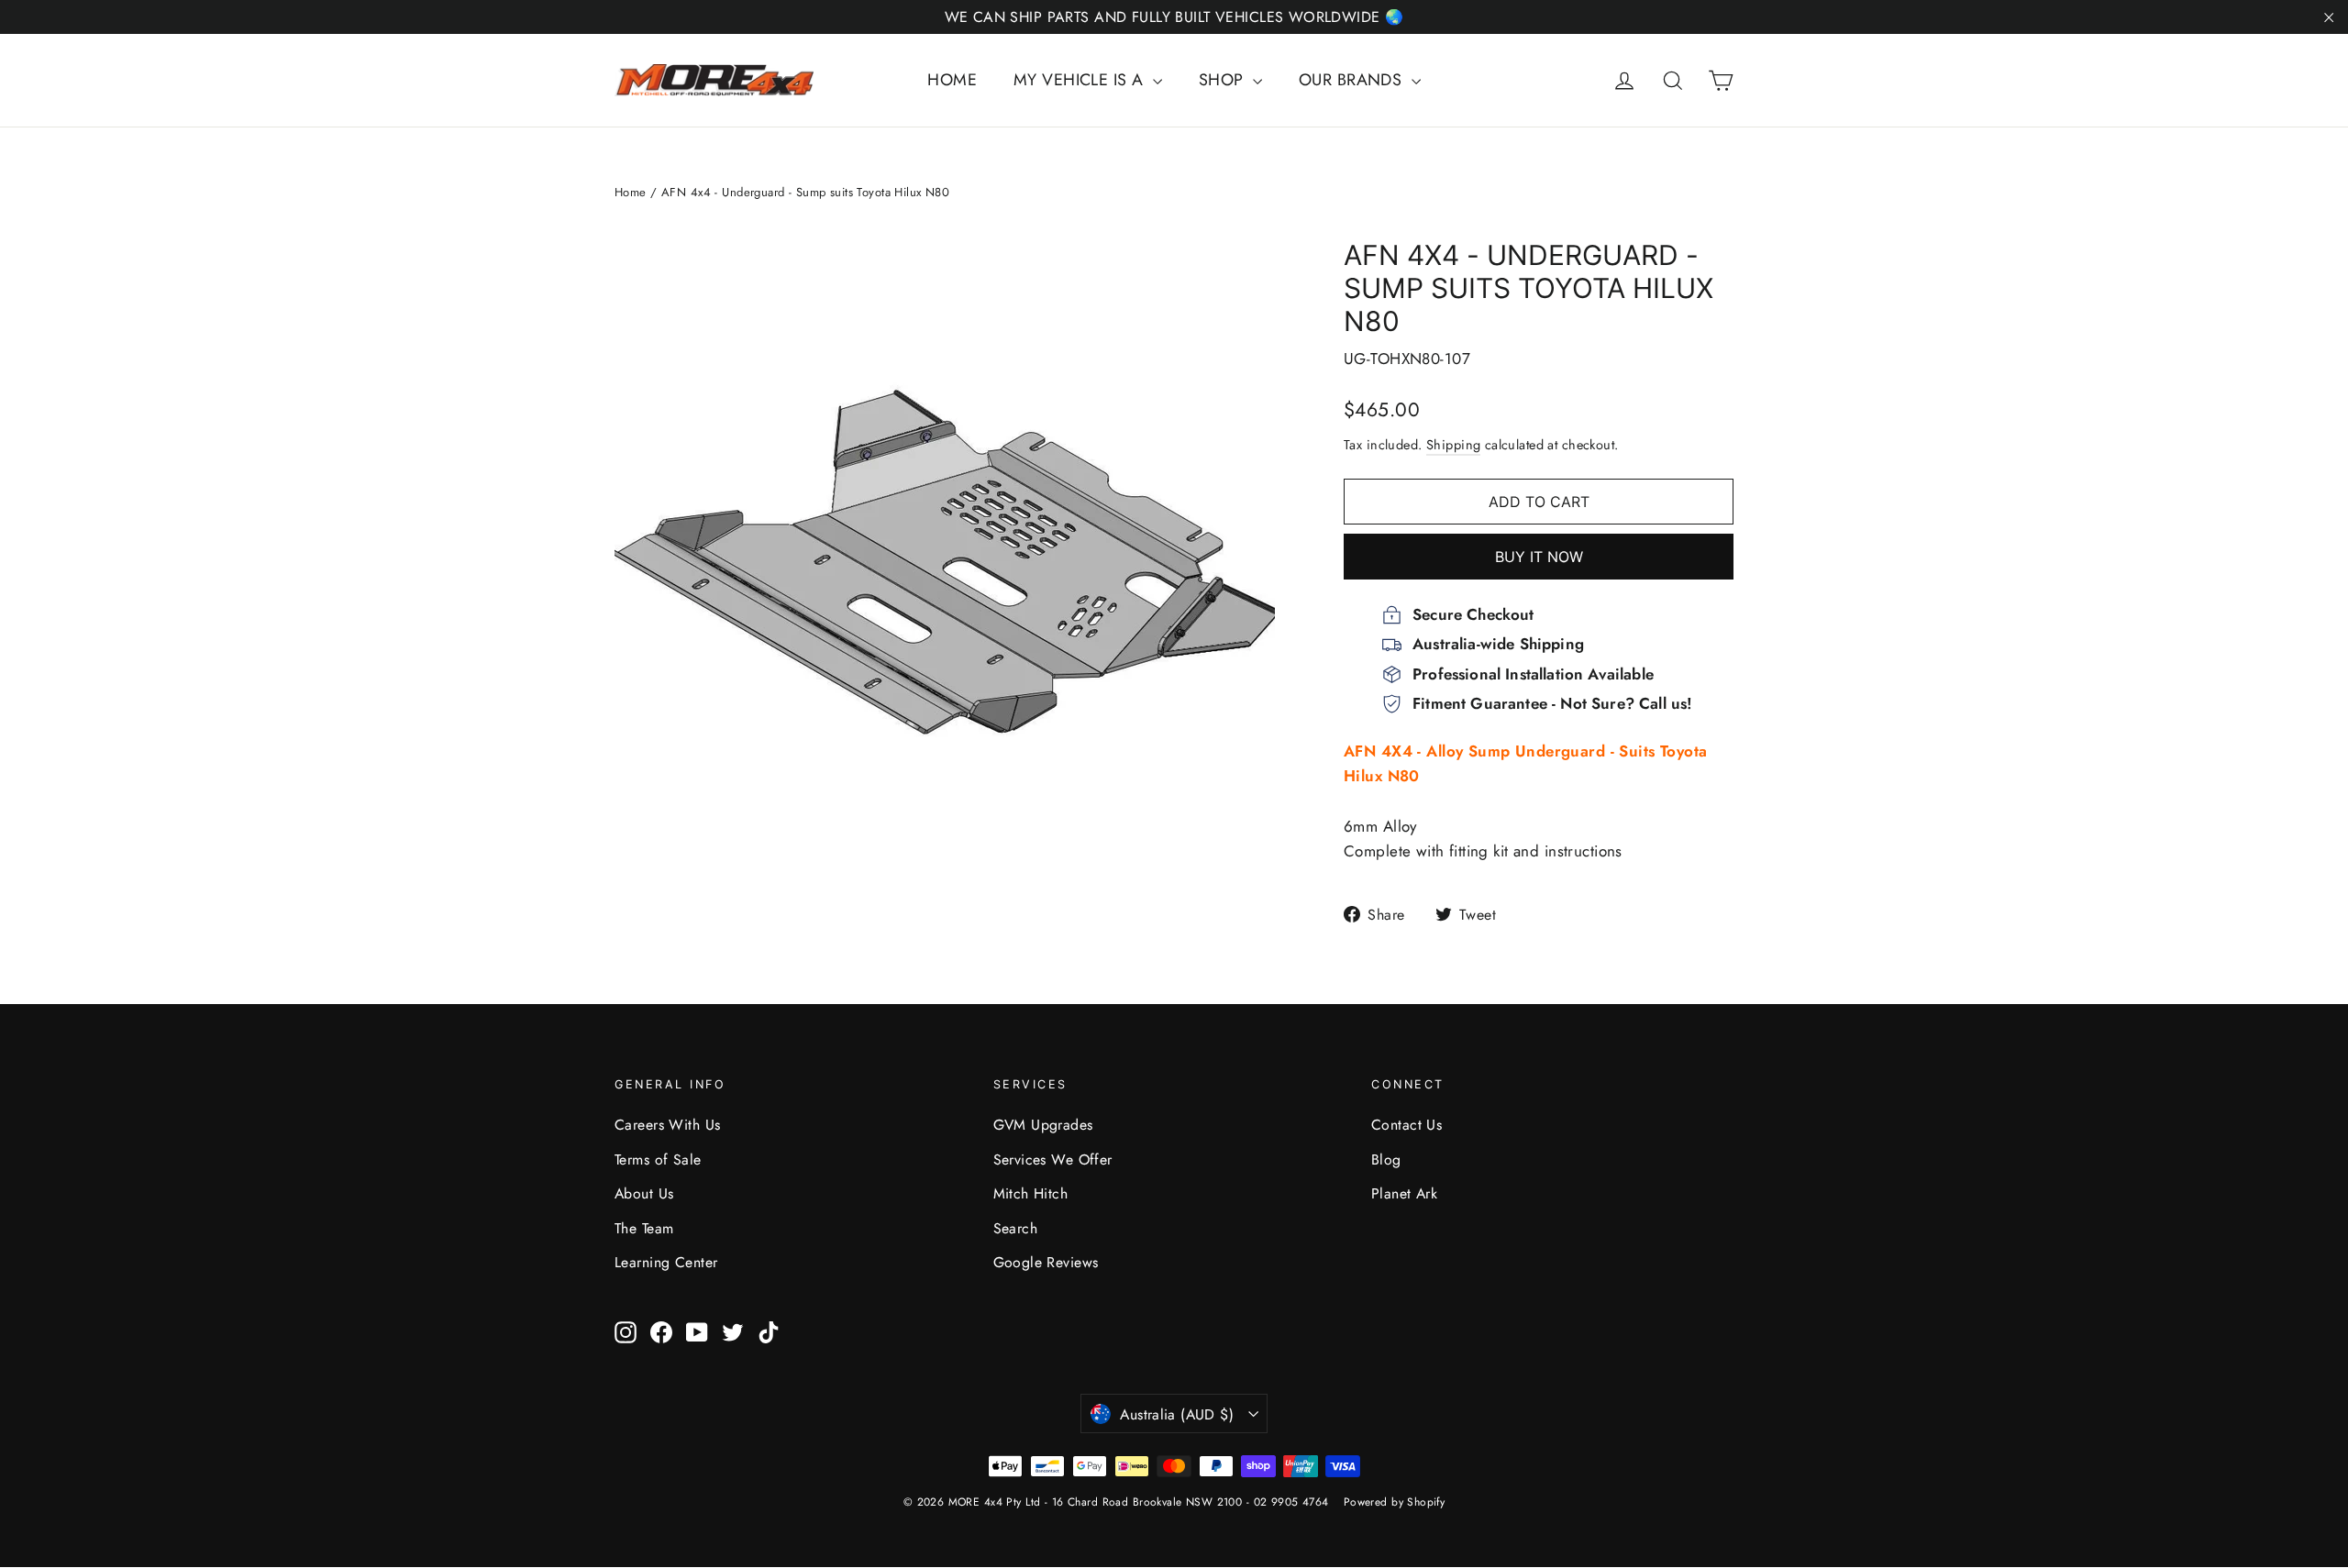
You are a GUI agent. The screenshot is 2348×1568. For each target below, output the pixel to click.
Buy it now (1539, 557)
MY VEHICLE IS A (1081, 80)
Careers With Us (667, 1125)
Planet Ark (1404, 1193)
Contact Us (1407, 1125)
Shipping (1453, 445)
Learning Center (666, 1262)
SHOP (1224, 80)
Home (631, 192)
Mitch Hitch (1031, 1193)
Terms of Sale (658, 1159)
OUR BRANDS (1353, 80)
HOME (952, 80)
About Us (644, 1193)
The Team (644, 1228)
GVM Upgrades (1043, 1125)
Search (1016, 1228)
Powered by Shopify (1395, 1502)
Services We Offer (1053, 1159)
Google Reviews (1046, 1262)
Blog (1386, 1159)
